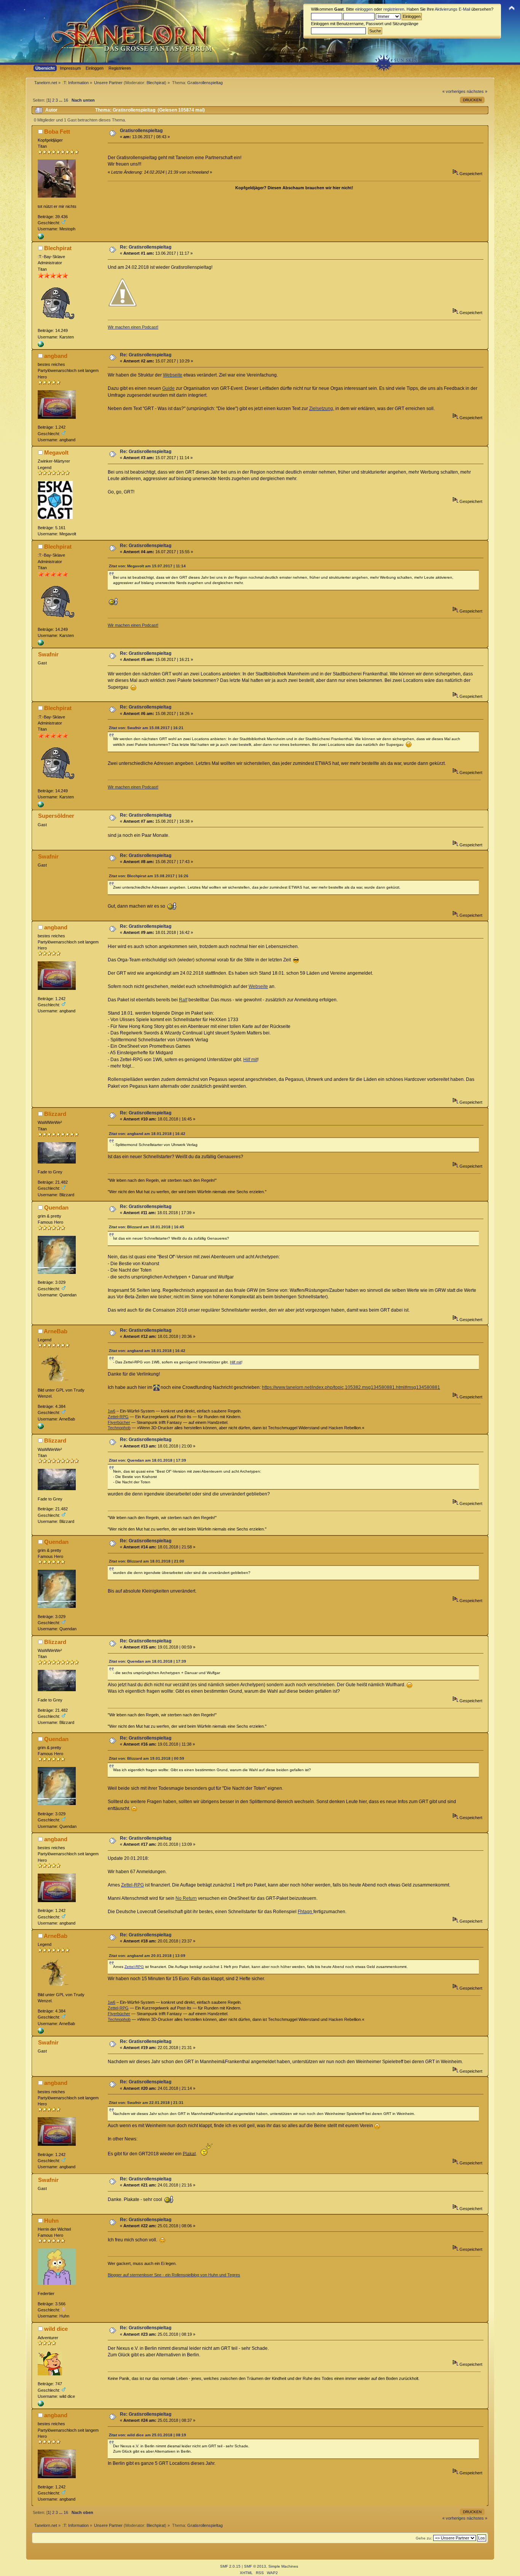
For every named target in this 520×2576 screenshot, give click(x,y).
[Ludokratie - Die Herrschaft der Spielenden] (41, 2405)
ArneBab (56, 1331)
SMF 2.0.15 (230, 2566)
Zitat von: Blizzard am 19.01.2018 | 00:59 (147, 1758)
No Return (186, 1898)
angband (56, 356)
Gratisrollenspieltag (141, 131)
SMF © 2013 (255, 2566)
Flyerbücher (119, 1422)
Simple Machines (283, 2566)
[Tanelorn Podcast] (41, 346)
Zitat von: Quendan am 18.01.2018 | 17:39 (148, 1460)
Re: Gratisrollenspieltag (146, 247)
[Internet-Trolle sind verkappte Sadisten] (41, 238)
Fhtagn (305, 1912)
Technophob (119, 1428)
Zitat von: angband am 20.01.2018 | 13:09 (147, 1956)
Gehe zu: (424, 2538)
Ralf (183, 1000)
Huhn (51, 2221)
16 (66, 100)
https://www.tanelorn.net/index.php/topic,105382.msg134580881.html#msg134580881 (351, 1387)
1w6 (112, 1411)
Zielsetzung (321, 409)
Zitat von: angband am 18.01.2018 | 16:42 (147, 1134)
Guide (168, 388)
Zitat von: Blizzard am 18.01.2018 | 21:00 (147, 1561)
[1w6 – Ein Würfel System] (41, 1428)
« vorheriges (454, 91)
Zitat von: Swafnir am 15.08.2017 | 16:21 (146, 728)
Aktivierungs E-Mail (452, 9)
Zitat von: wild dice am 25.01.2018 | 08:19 (148, 2435)
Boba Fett (57, 132)
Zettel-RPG (118, 1417)
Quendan (56, 1207)
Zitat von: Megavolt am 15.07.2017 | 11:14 (147, 566)
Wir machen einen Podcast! (133, 327)
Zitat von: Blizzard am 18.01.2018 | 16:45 (147, 1227)
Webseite (173, 375)
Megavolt (56, 452)
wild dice (56, 2329)
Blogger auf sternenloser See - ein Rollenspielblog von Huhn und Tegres (174, 2275)
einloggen (364, 9)
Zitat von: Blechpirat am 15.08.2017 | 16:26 (149, 876)
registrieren (394, 9)
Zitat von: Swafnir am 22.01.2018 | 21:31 (146, 2103)
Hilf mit (250, 1060)
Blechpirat (156, 83)
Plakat (189, 2153)
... (61, 100)
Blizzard (55, 1114)
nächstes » (477, 91)
